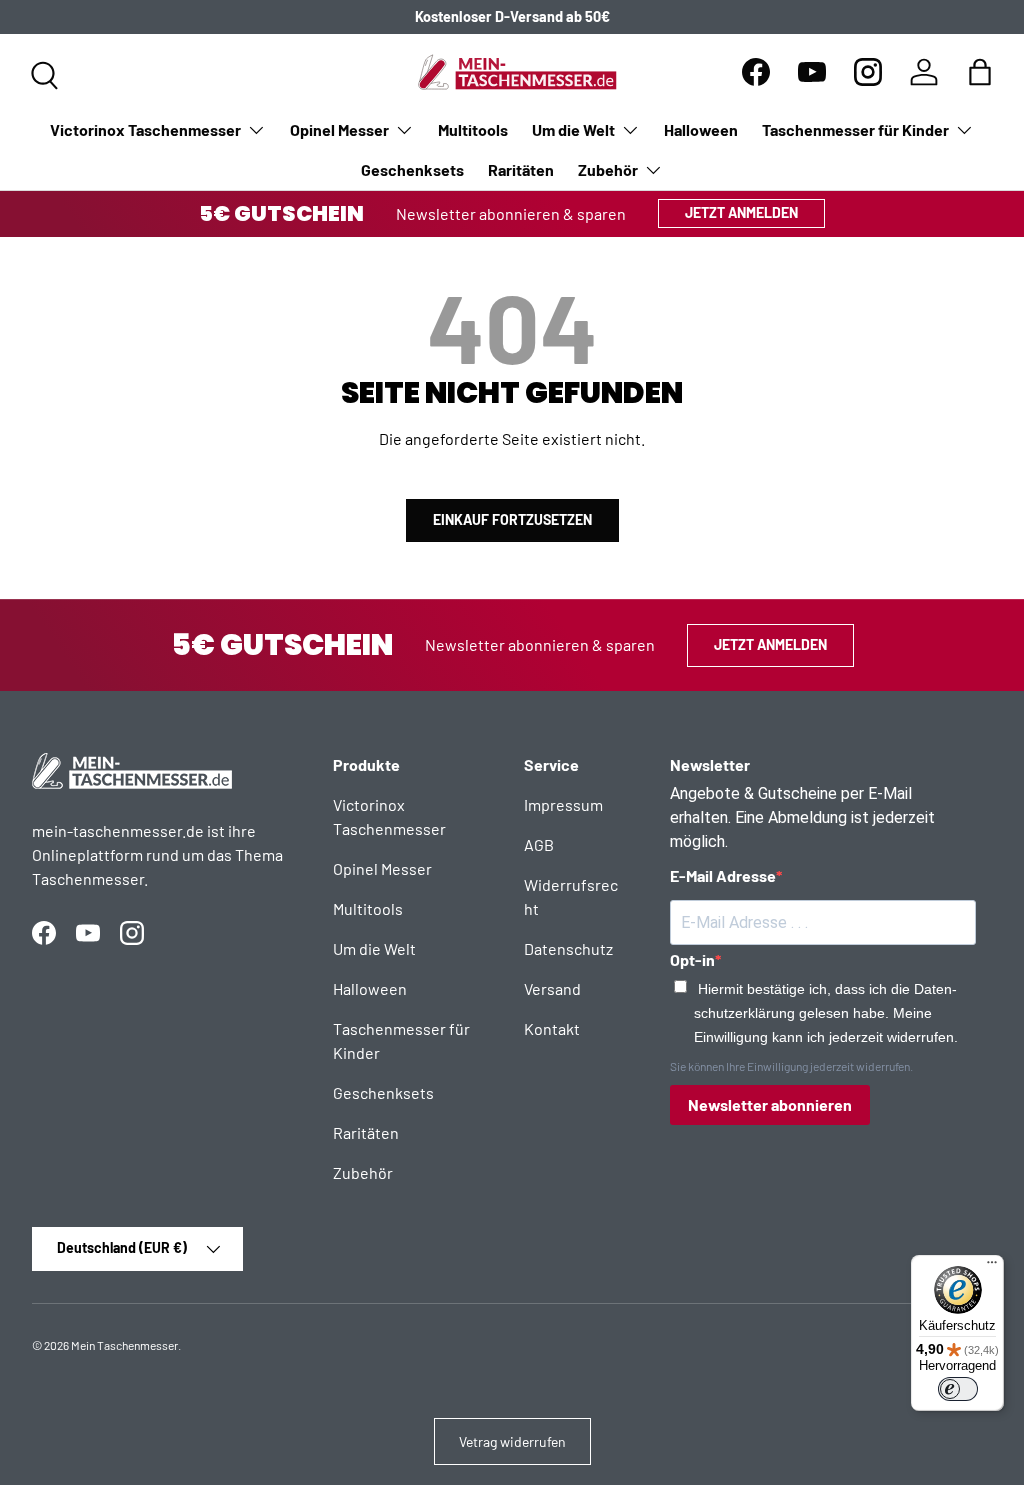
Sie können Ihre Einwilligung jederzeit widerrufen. (791, 1066)
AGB (539, 844)
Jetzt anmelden (741, 212)
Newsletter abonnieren (770, 1104)
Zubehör (363, 1172)
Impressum (563, 804)
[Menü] (992, 1267)
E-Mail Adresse (723, 875)
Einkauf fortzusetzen (512, 519)
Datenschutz (568, 948)
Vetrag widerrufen (512, 1441)
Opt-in (692, 959)
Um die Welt (374, 948)
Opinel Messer (382, 868)
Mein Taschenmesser (124, 1345)
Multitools (473, 129)
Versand (552, 988)
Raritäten (521, 169)
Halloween (701, 129)
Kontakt (552, 1028)
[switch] (958, 1389)
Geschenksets (412, 169)
